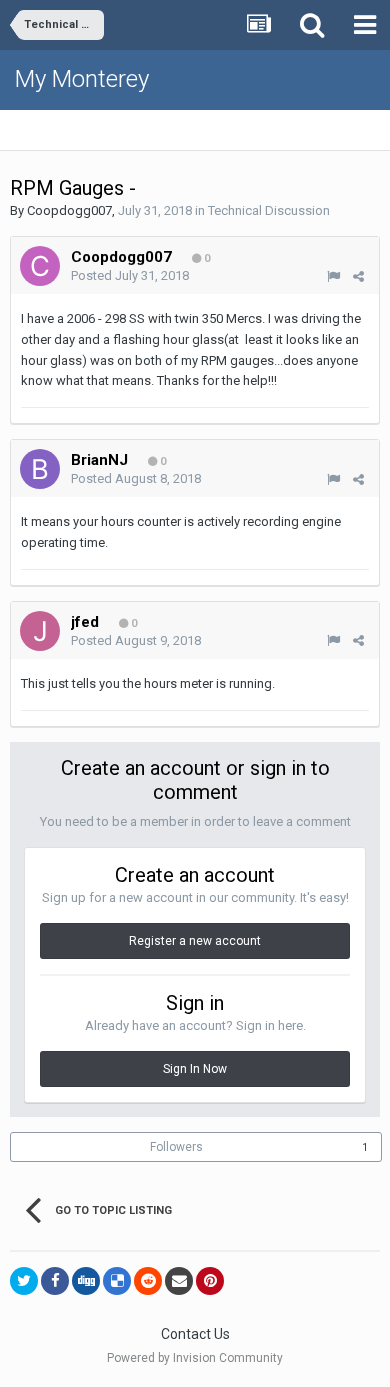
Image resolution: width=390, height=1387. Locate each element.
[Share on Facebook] (55, 1281)
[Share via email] (179, 1281)
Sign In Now (195, 1069)
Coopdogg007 (69, 210)
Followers (176, 1147)
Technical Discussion (269, 210)
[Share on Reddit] (148, 1281)
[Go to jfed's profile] (40, 631)
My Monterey (82, 79)
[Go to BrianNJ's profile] (40, 469)
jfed (85, 622)
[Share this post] (358, 276)
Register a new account (195, 941)
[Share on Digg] (86, 1281)
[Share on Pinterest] (210, 1281)
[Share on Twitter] (24, 1281)
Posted (130, 275)
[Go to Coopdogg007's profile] (40, 266)
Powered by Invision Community (195, 1358)
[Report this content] (333, 276)
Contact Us (195, 1334)
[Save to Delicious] (117, 1281)
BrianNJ (99, 460)
